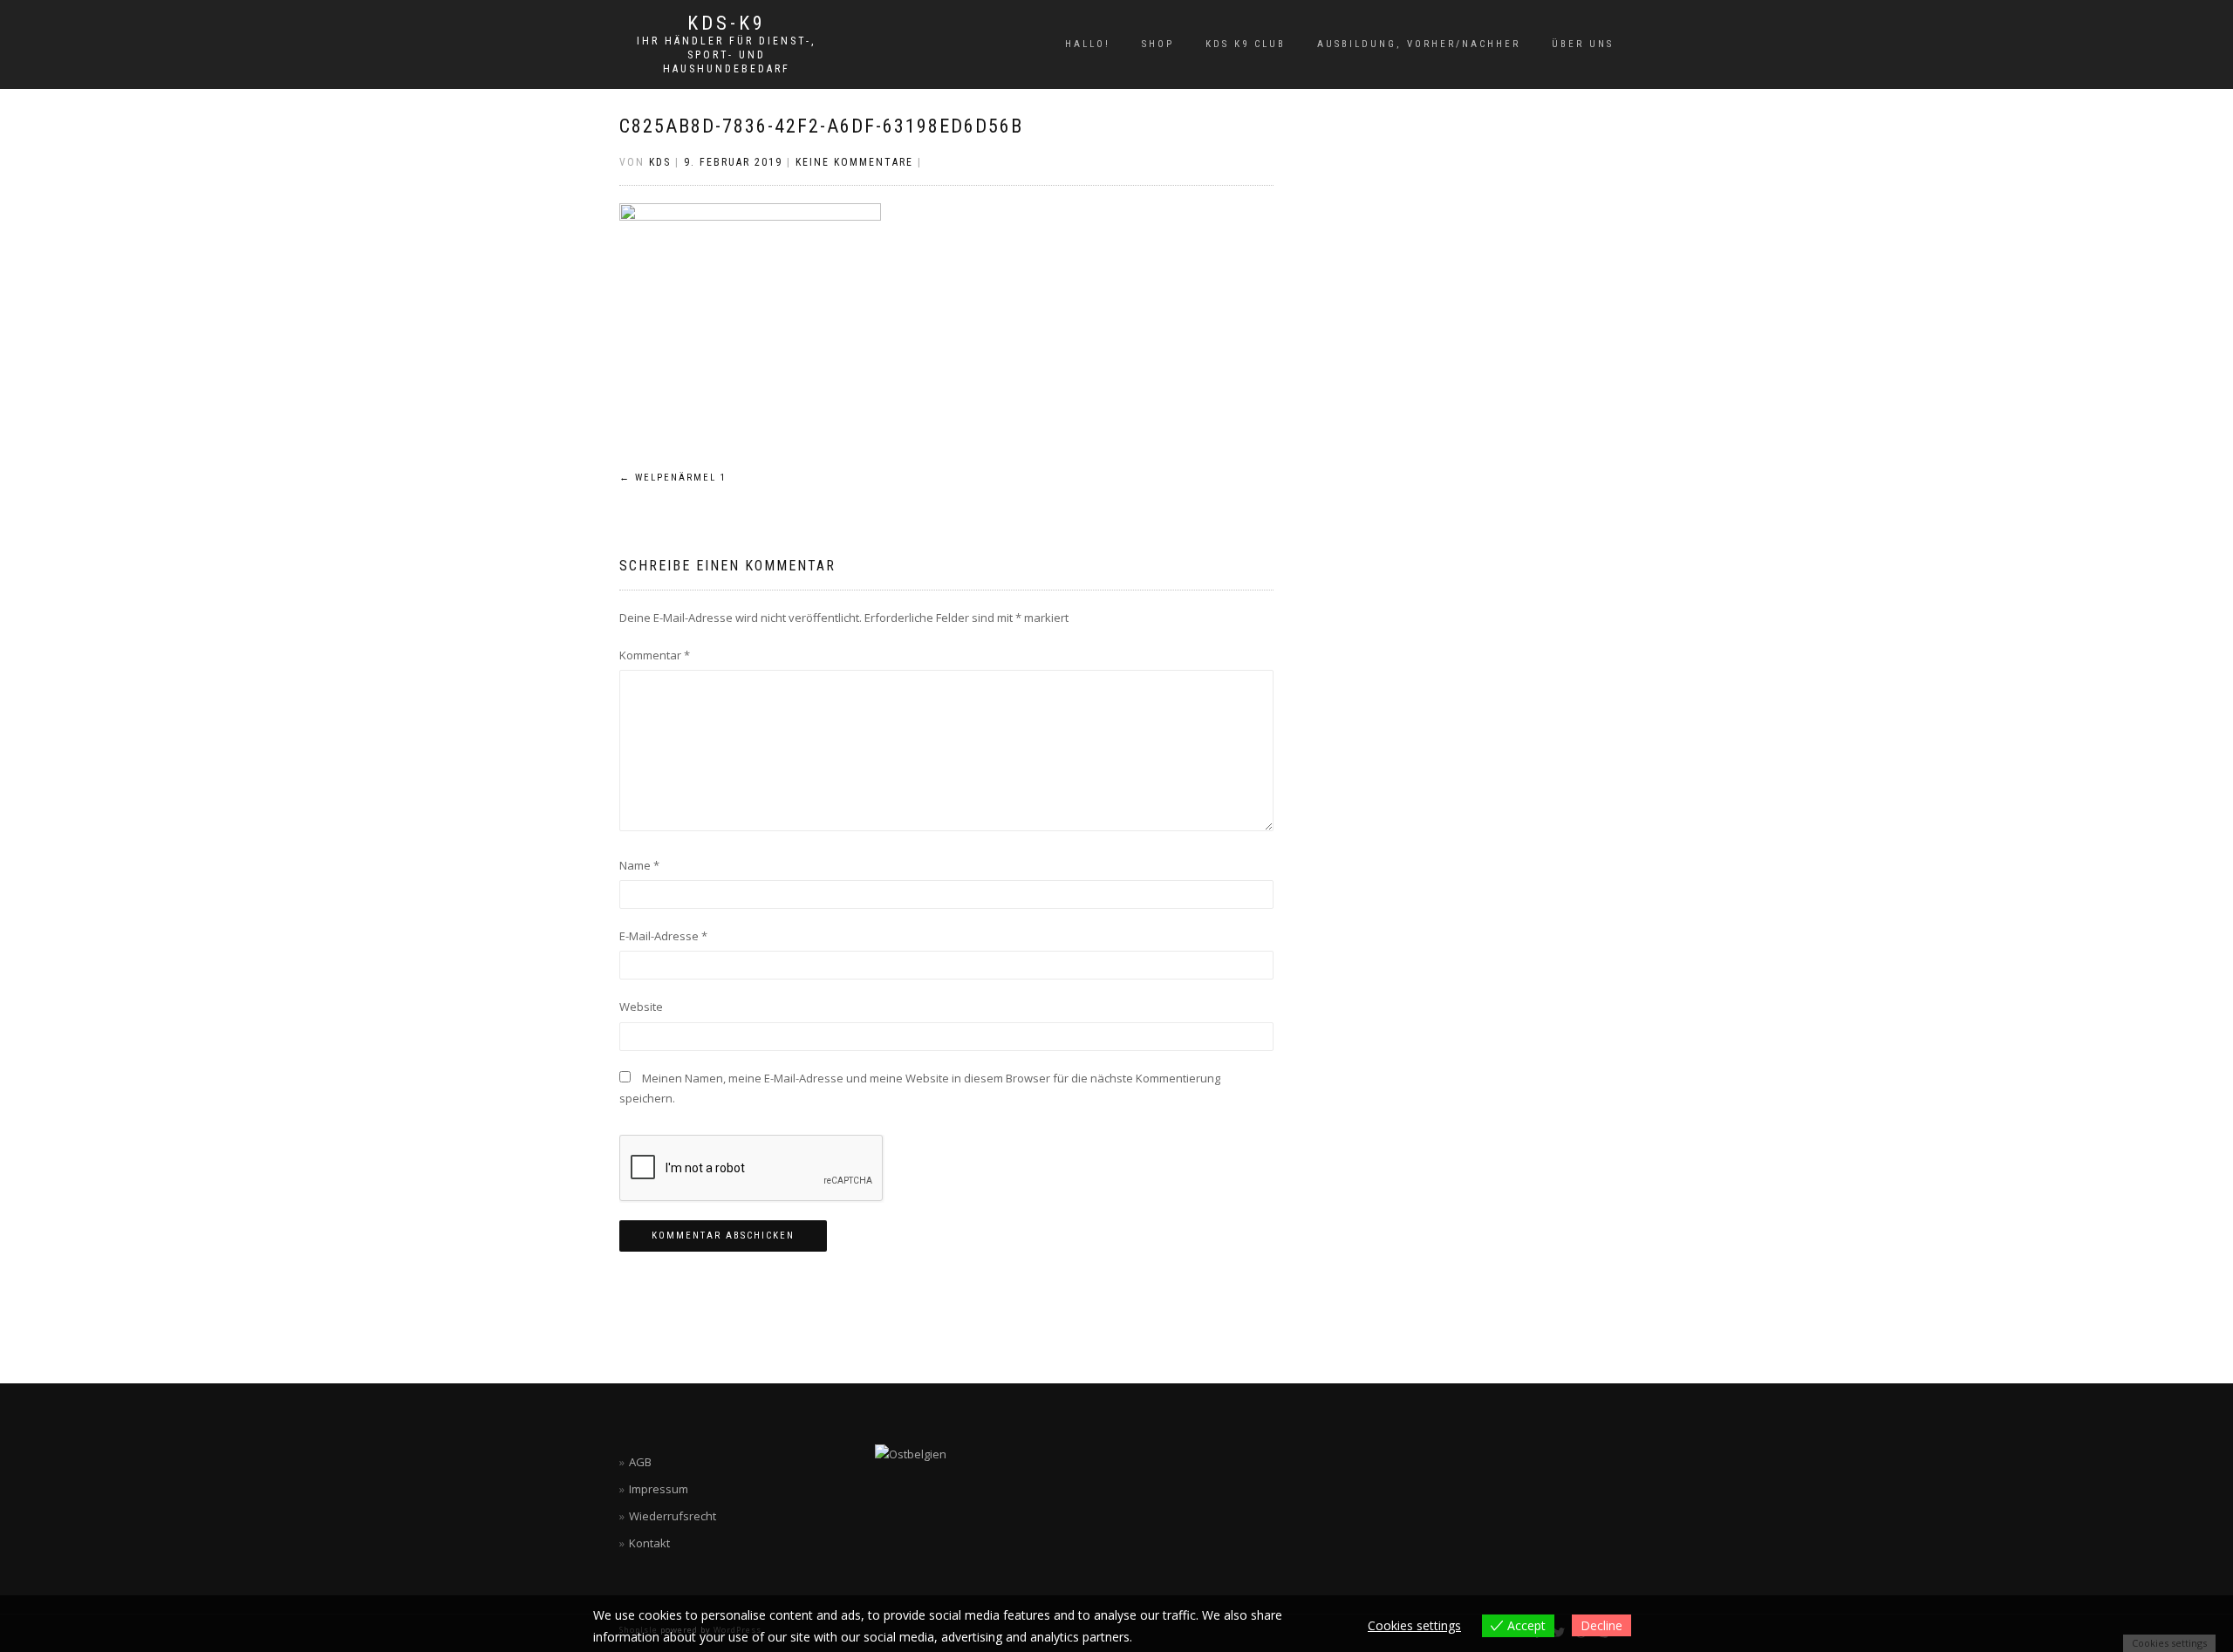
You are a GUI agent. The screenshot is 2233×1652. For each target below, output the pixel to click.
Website (641, 1007)
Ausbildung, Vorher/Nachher (1419, 44)
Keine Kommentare (854, 162)
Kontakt (649, 1543)
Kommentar (655, 655)
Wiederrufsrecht (673, 1516)
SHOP (1158, 44)
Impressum (659, 1489)
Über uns (1583, 44)
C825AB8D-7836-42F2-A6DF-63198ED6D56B (821, 126)
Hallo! (1088, 44)
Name (639, 865)
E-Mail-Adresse (663, 936)
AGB (640, 1462)
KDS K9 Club (1246, 44)
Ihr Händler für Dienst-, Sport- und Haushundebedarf (726, 55)
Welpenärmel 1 (673, 478)
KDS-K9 (727, 24)
